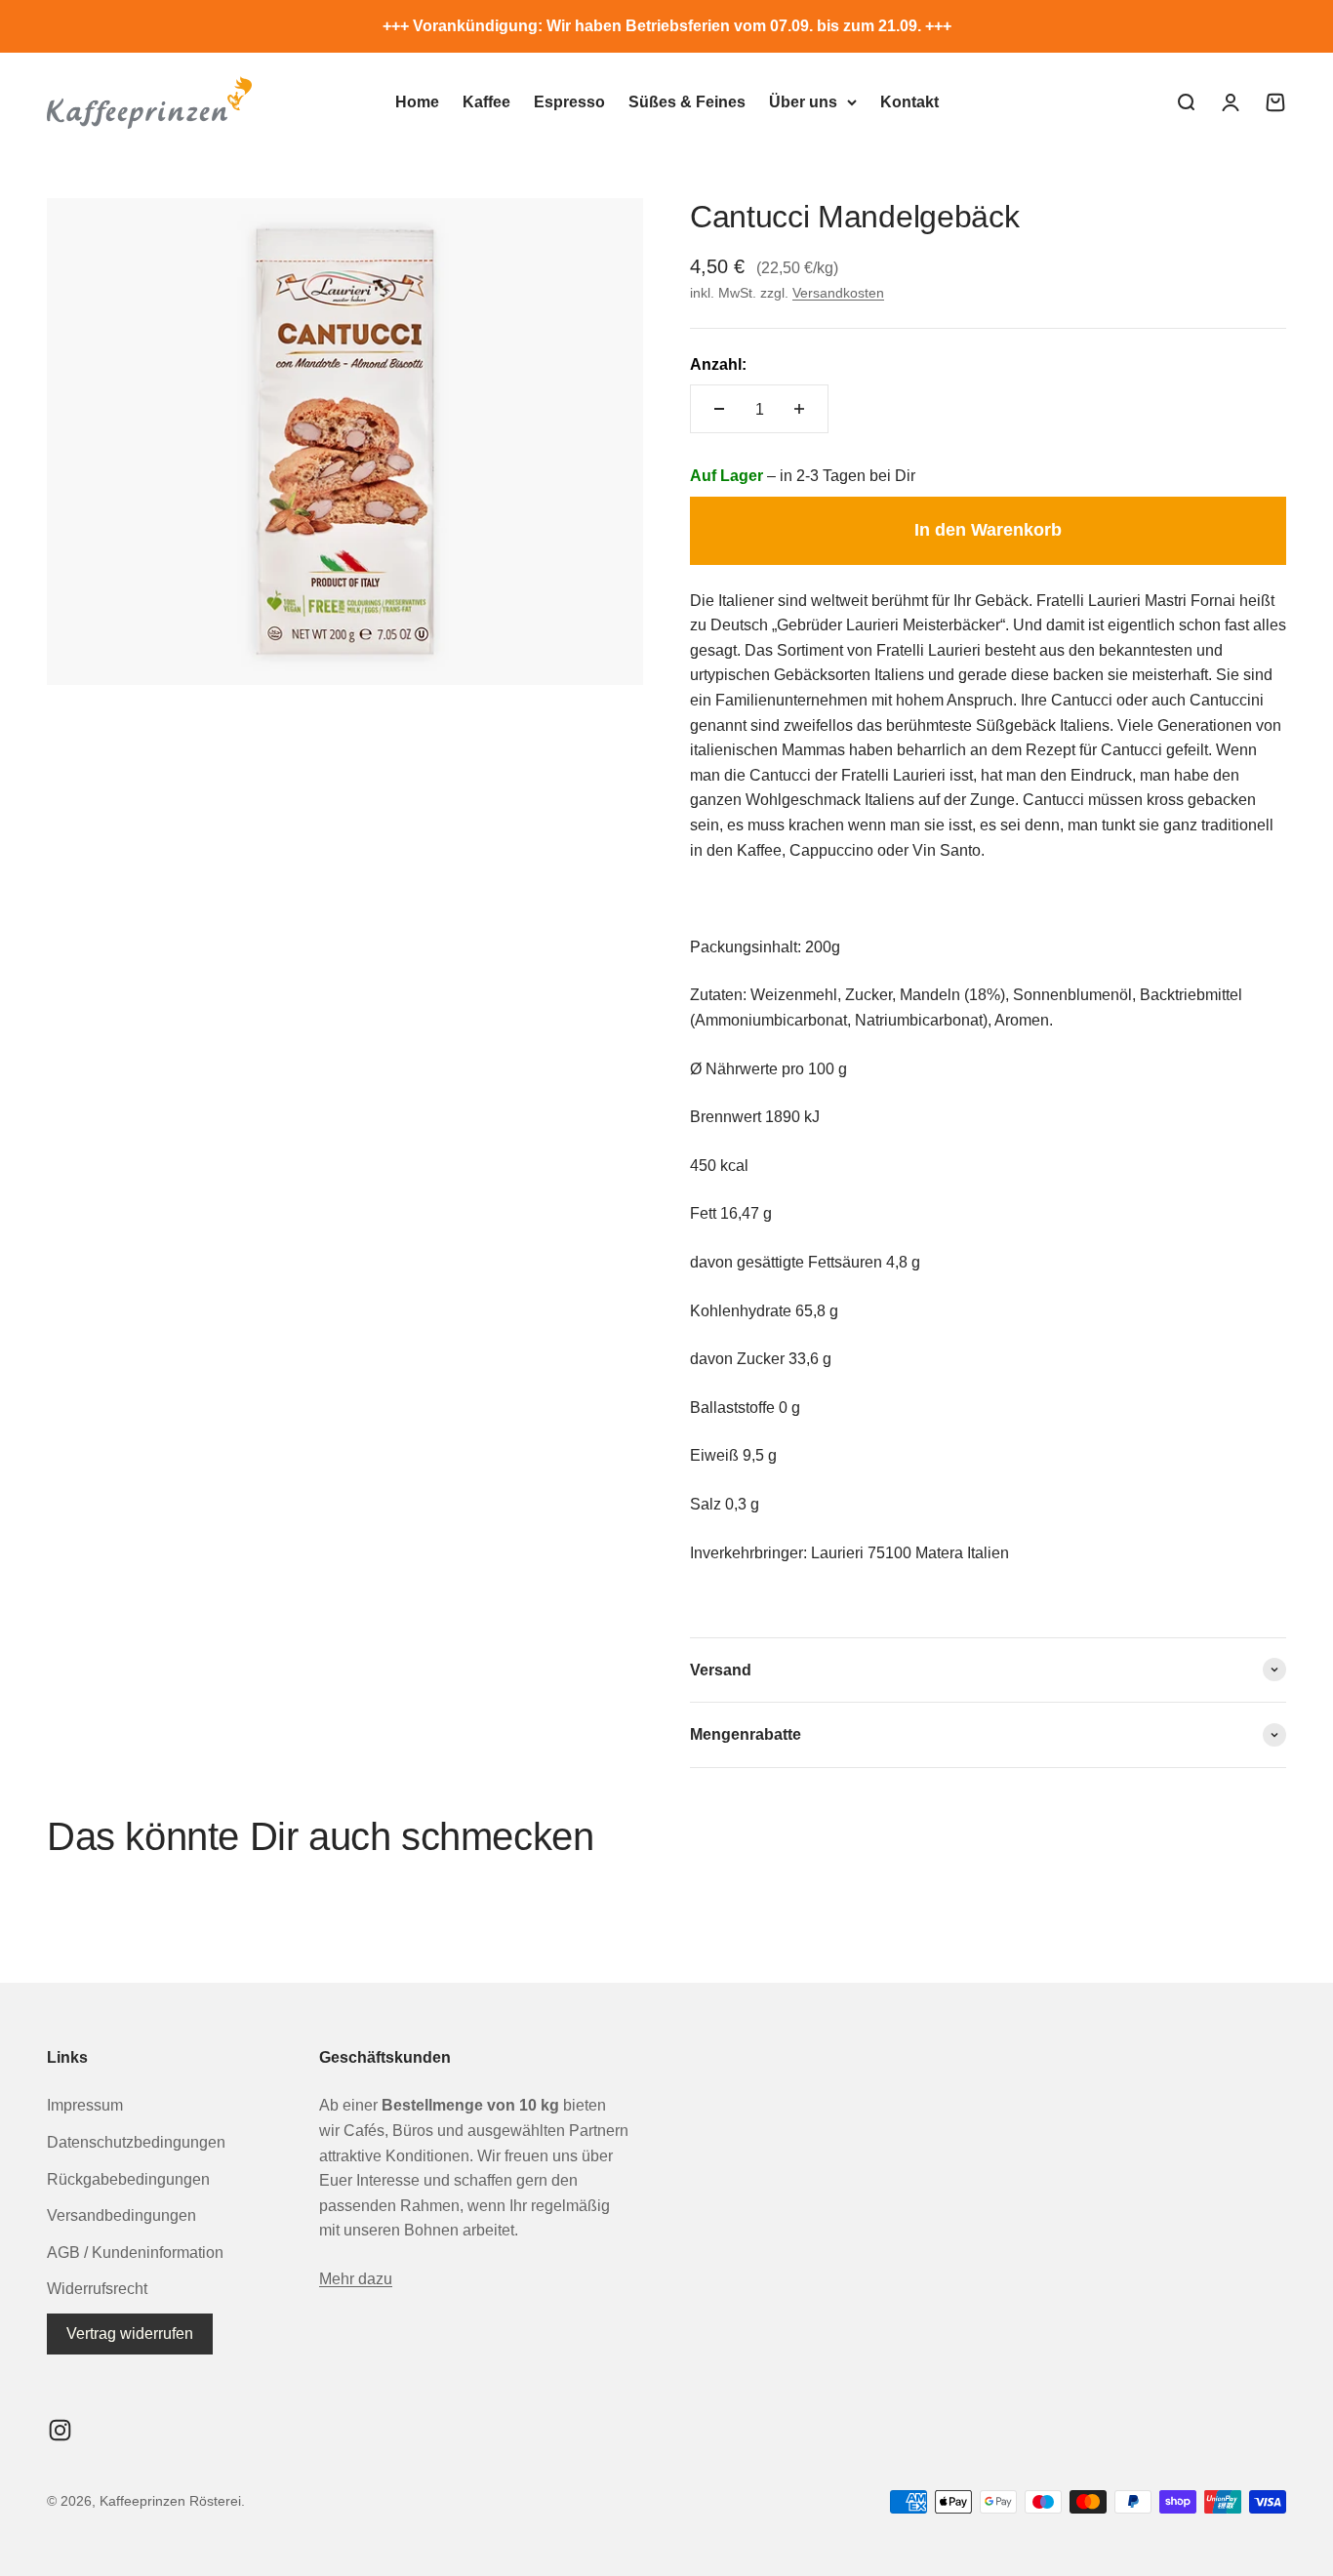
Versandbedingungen (121, 2215)
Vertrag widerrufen (130, 2334)
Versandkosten (838, 293)
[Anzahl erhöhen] (799, 409)
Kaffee (486, 102)
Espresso (569, 102)
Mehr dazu (356, 2279)
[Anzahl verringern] (719, 409)
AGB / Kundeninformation (135, 2253)
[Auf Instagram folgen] (60, 2430)
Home (417, 102)
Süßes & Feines (687, 102)
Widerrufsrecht (97, 2289)
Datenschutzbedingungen (136, 2142)
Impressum (85, 2105)
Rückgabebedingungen (128, 2179)
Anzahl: (718, 364)
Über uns (803, 102)
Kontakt (909, 102)
